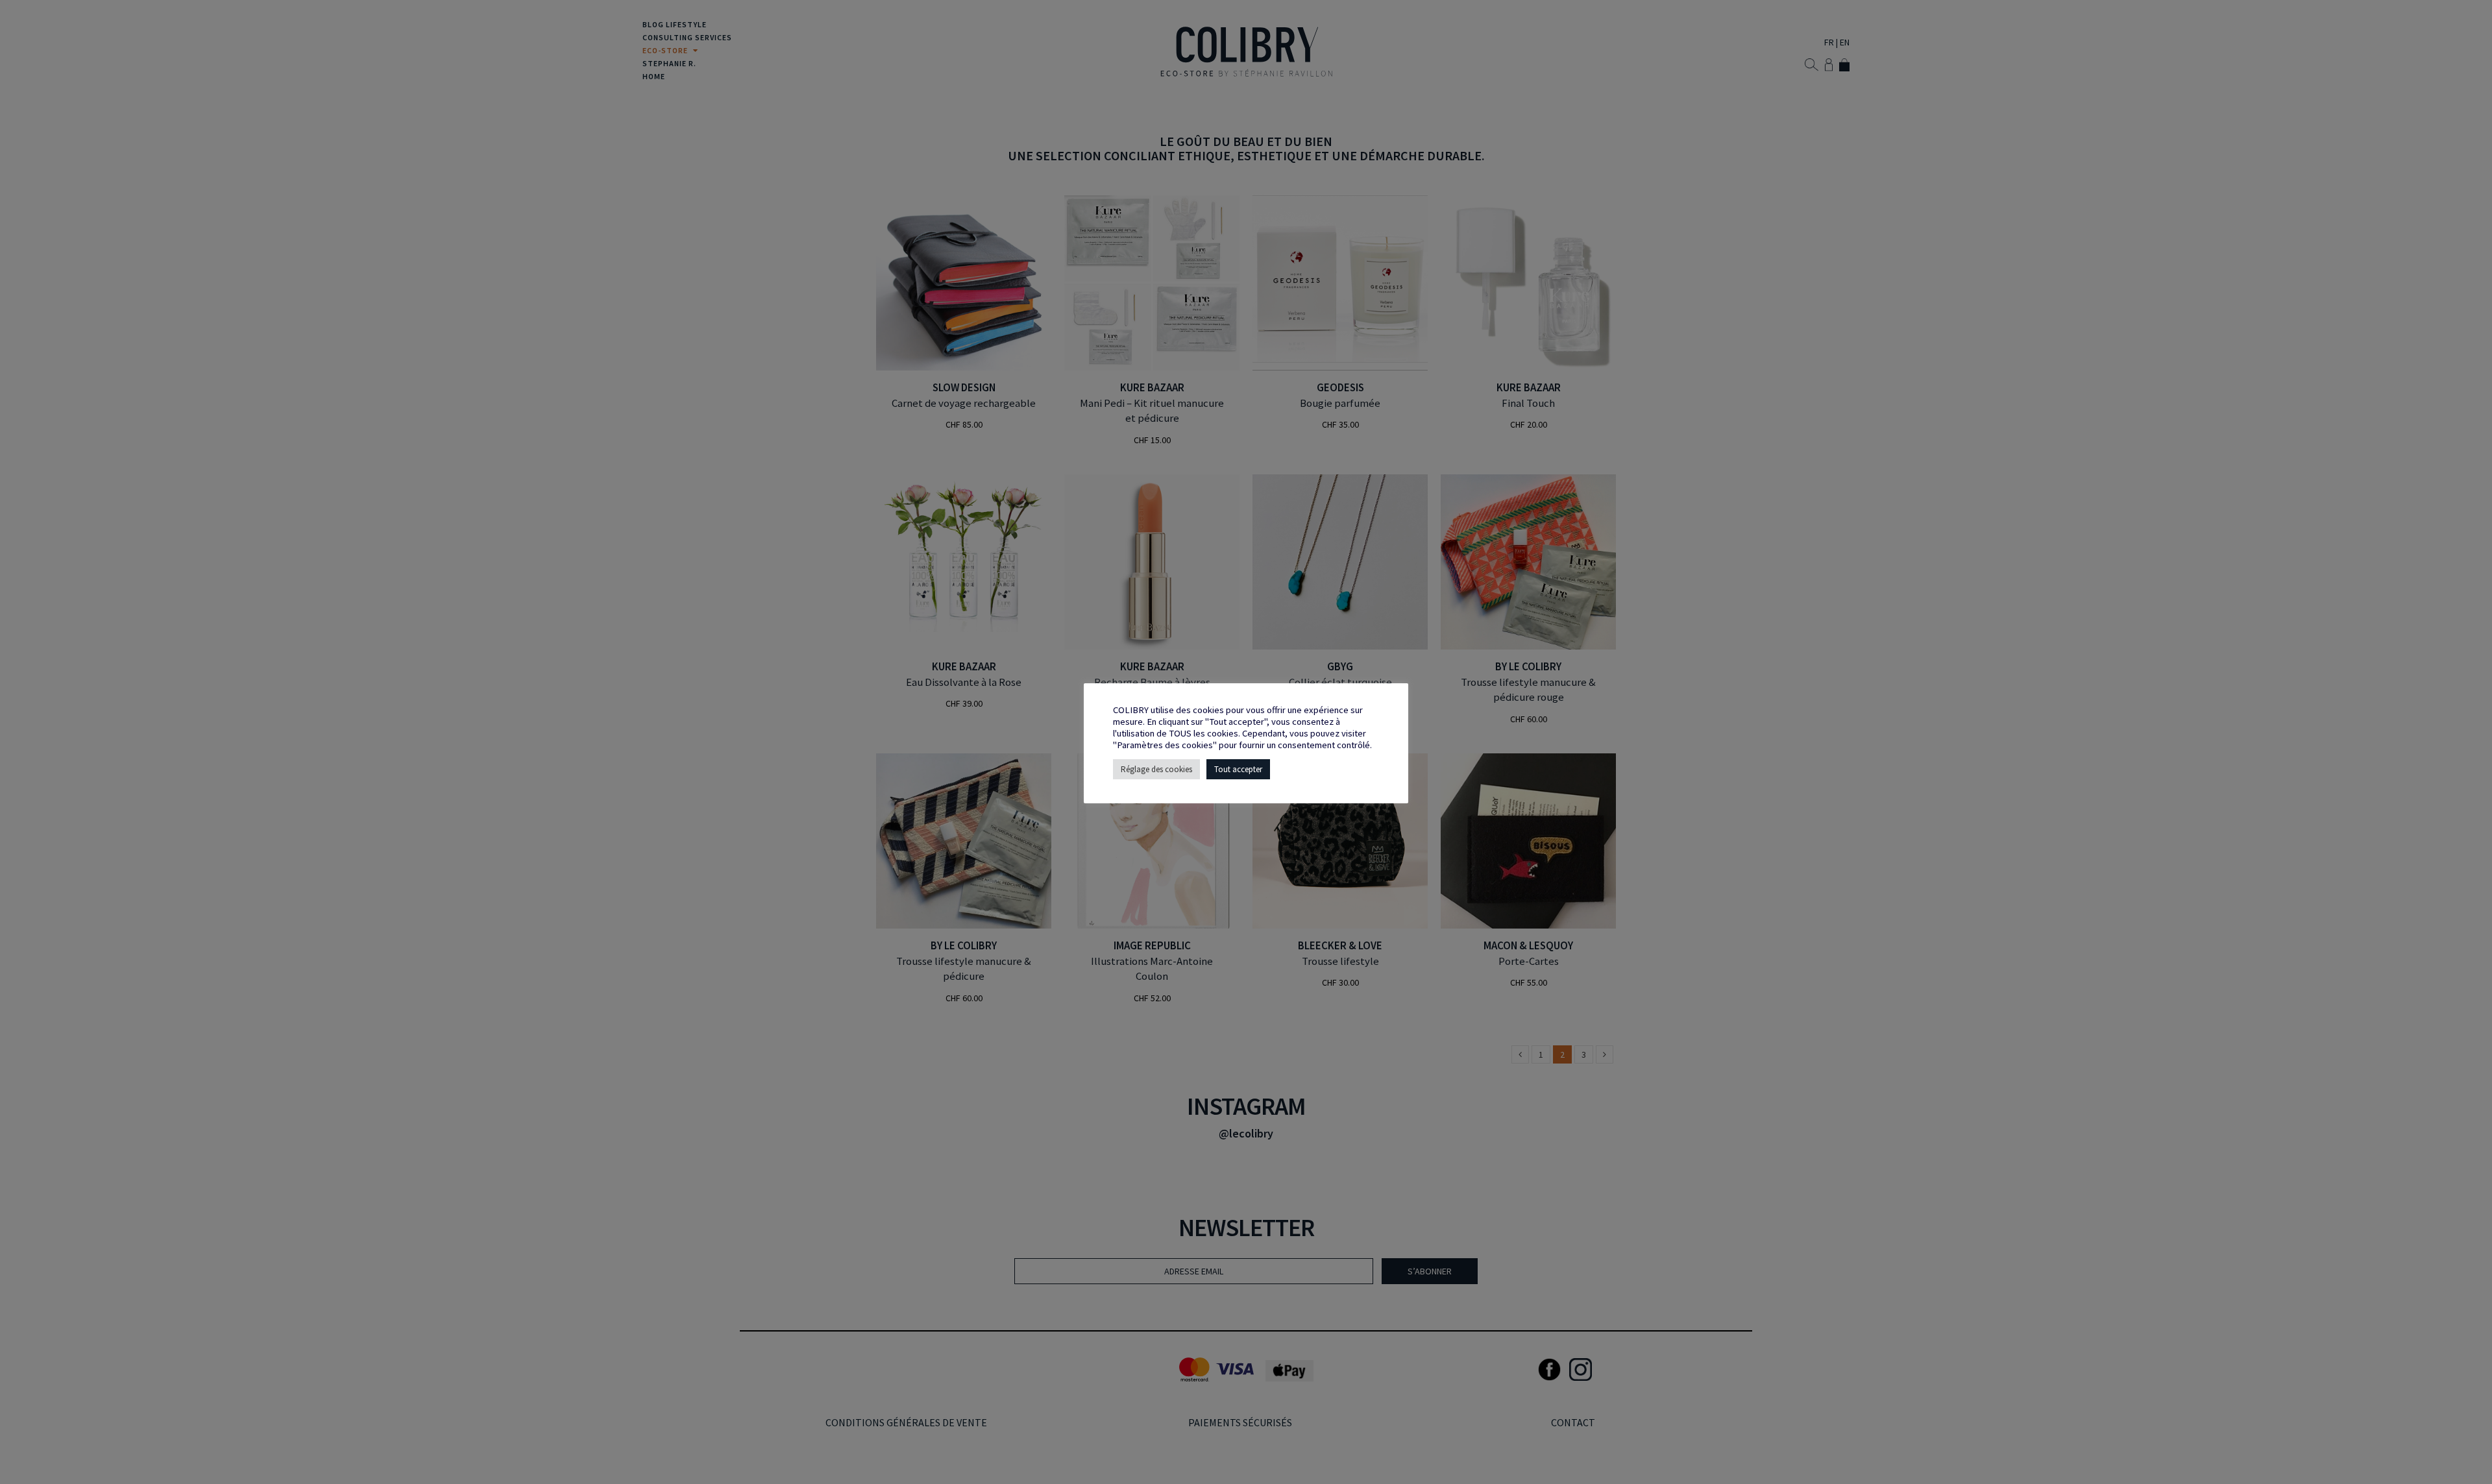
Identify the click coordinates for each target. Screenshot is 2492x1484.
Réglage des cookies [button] (1156, 769)
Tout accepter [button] (1238, 769)
